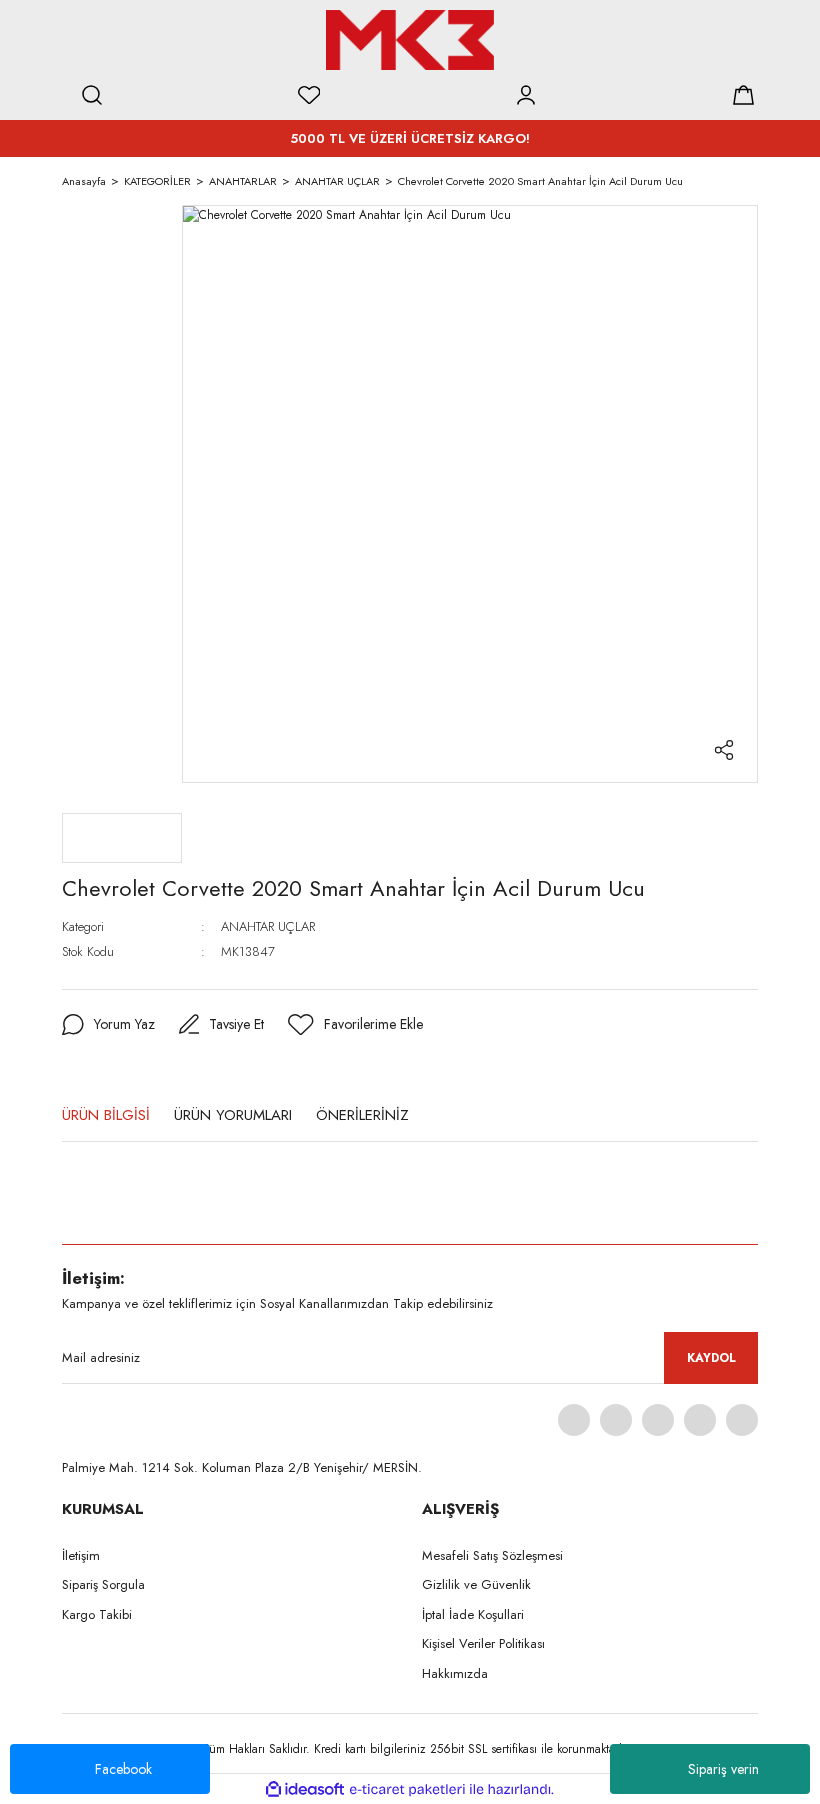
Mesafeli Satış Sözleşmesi (492, 1555)
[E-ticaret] (407, 1789)
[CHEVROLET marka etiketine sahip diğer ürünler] (122, 838)
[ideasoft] (305, 1789)
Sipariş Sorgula (103, 1584)
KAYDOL (711, 1358)
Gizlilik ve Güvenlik (476, 1584)
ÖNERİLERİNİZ (362, 1115)
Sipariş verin (723, 1769)
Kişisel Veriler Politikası (483, 1643)
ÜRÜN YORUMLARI (233, 1115)
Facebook (123, 1769)
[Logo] (410, 40)
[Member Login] (526, 95)
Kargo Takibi (97, 1614)
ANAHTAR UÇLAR (268, 926)
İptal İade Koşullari (473, 1614)
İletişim (81, 1555)
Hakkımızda (455, 1673)
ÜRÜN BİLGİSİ (106, 1115)
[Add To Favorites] (355, 1025)
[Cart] (743, 95)
